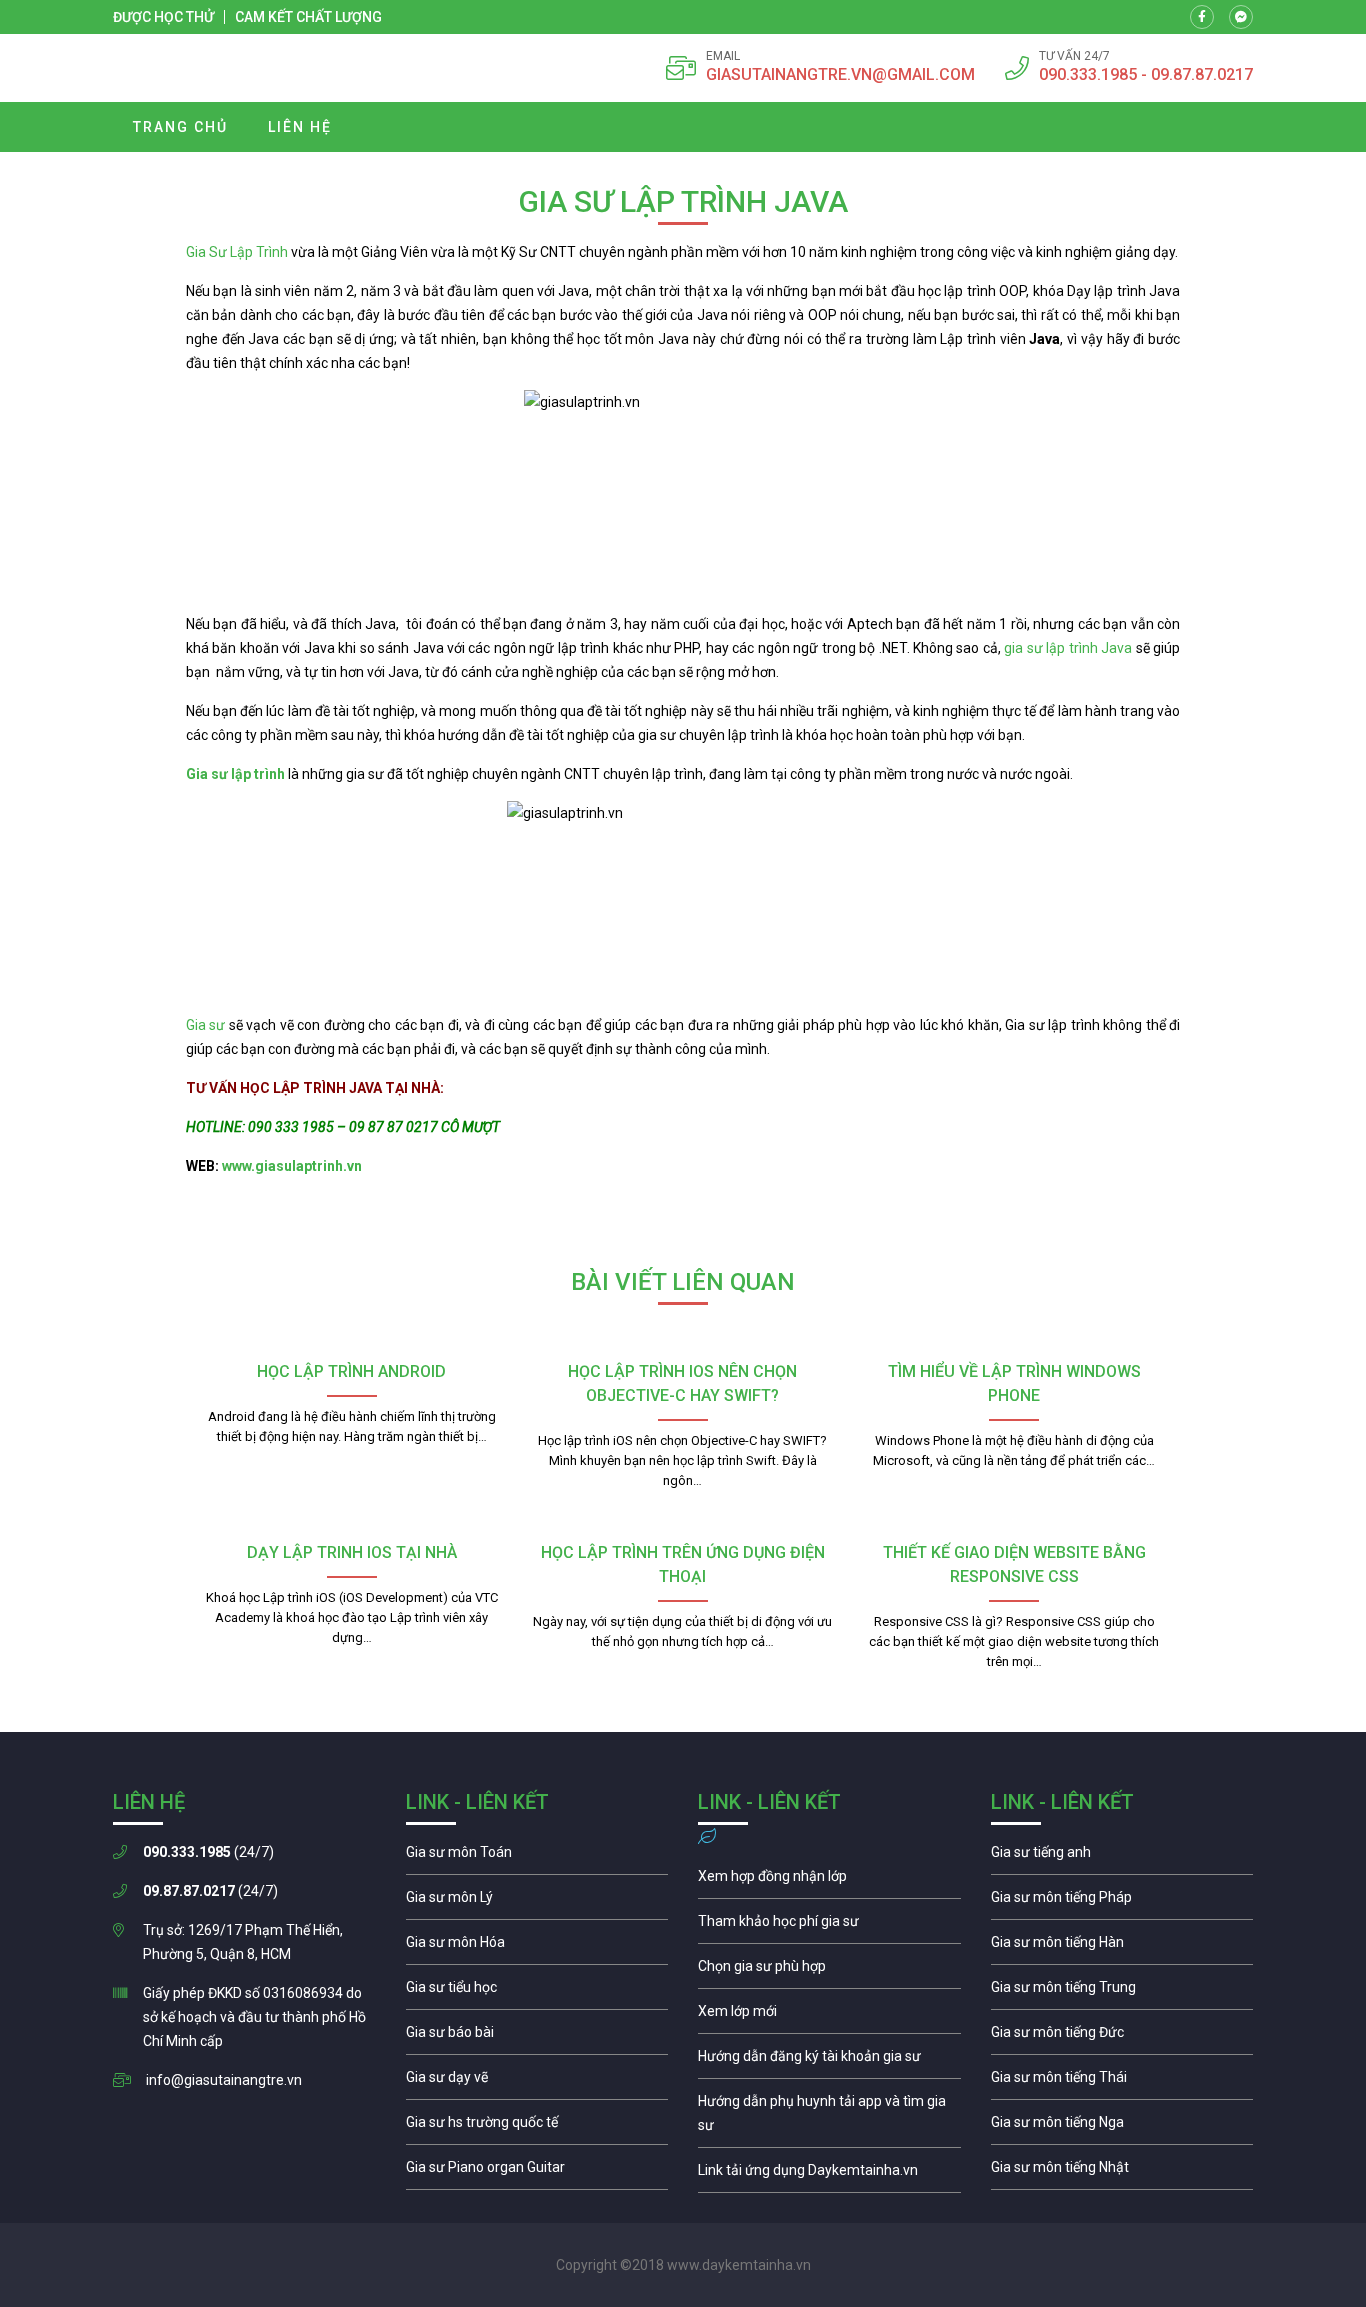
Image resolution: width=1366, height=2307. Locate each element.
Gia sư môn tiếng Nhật (1122, 2172)
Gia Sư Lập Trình (237, 252)
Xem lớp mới (829, 2016)
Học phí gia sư (829, 1926)
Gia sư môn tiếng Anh (1122, 1857)
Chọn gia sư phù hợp (829, 1971)
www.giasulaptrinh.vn (292, 1166)
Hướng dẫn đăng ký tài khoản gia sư (829, 2061)
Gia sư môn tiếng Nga (829, 2175)
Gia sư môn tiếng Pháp (1122, 1902)
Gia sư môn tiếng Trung (1122, 1992)
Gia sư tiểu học (537, 1992)
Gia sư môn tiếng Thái (1122, 2082)
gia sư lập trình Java (1069, 648)
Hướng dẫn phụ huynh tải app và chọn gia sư (829, 2118)
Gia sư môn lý (537, 1902)
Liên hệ (300, 127)
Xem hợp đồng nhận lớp (829, 1881)
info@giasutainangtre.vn (224, 2080)
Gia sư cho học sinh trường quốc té (537, 2127)
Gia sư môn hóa (537, 1947)
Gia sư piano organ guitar (537, 2172)
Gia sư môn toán (537, 1857)
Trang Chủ (180, 127)
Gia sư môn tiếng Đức (1122, 2037)
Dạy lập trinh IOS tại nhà (352, 1552)
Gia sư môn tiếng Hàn (1122, 1947)
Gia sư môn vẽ (537, 2082)
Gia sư (207, 1025)
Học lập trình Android (351, 1371)
